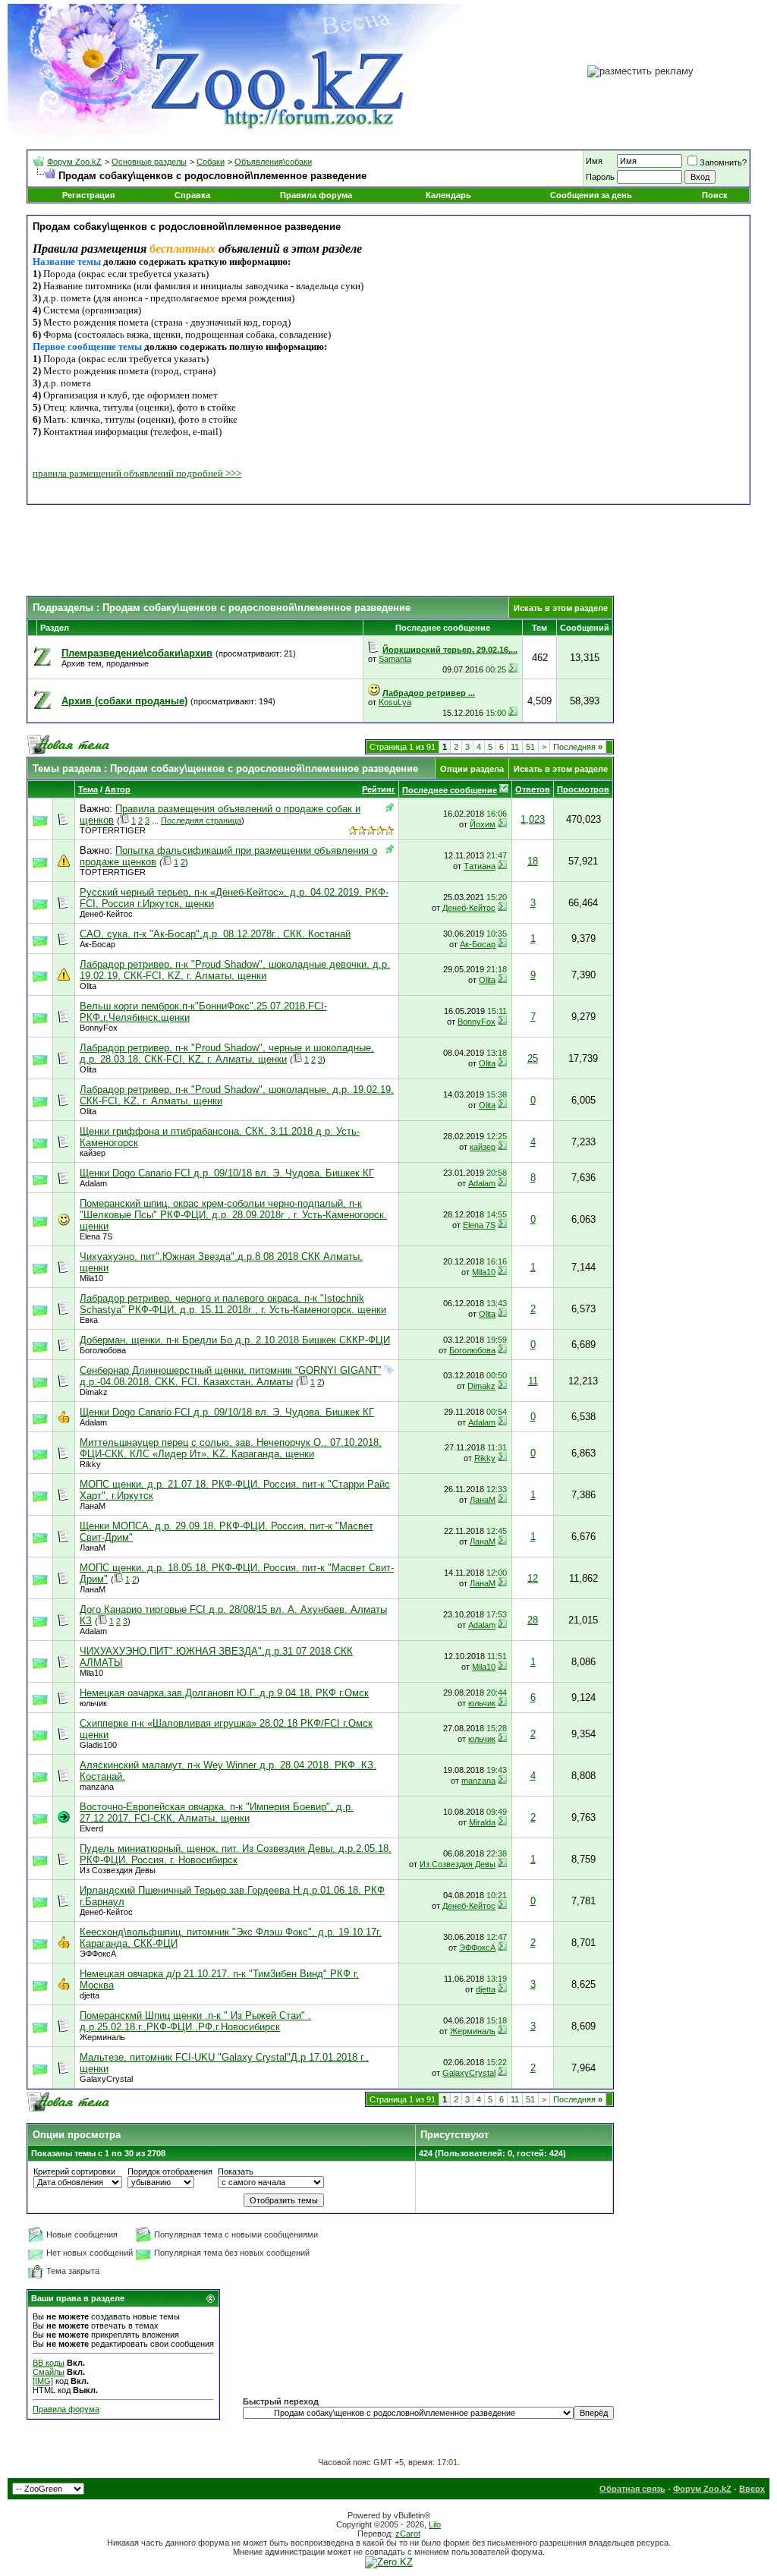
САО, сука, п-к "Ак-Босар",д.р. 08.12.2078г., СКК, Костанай (215, 934)
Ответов (533, 789)
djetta (90, 1995)
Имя (594, 161)
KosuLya (395, 702)
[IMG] (43, 2381)
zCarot (408, 2533)
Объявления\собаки (273, 162)
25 (533, 1058)
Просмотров (583, 789)
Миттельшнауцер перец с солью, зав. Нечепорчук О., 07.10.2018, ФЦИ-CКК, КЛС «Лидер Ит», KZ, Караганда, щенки (231, 1448)
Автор (118, 789)
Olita (88, 986)
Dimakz (94, 1392)
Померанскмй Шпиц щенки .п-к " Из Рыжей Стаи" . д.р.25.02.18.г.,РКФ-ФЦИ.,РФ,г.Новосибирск (195, 2021)
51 (530, 747)
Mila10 (91, 1278)
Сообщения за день (591, 195)
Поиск (715, 195)
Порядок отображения (170, 2171)
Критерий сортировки (74, 2171)
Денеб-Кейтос (106, 914)
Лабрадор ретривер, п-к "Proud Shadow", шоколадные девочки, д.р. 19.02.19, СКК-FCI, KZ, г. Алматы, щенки (235, 970)
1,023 (533, 819)
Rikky (90, 1464)
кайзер (93, 1153)
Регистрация (88, 195)
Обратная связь (632, 2489)
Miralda (482, 1822)
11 (515, 747)
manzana (97, 1787)
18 (533, 861)
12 (533, 1578)
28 (533, 1620)
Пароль (600, 177)
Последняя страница (201, 820)
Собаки (211, 162)
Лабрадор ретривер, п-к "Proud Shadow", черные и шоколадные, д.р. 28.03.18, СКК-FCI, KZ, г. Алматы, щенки (227, 1053)
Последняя (578, 747)
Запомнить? (723, 162)
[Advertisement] (388, 550)
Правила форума (316, 195)
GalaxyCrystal (106, 2079)
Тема (88, 789)
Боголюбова (103, 1350)
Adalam (93, 1183)
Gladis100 (98, 1745)
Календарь (448, 195)
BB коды (49, 2363)
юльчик (93, 1703)
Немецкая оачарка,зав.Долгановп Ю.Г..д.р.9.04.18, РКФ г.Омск (224, 1693)
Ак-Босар (98, 944)
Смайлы (49, 2372)
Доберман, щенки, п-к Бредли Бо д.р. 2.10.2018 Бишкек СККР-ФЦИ (235, 1340)
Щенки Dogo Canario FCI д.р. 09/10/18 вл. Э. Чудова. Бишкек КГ (227, 1173)
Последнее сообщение (450, 790)
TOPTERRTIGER (113, 830)
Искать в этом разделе (561, 608)
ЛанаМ (93, 1506)
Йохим (483, 824)
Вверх (752, 2489)
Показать (236, 2171)
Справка (192, 195)
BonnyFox (99, 1028)
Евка (89, 1320)
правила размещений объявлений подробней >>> (137, 473)
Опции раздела (472, 769)
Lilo (435, 2524)
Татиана (480, 866)
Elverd (91, 1828)
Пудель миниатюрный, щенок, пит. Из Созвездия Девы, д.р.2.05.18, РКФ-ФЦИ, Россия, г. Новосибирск (236, 1854)
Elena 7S (96, 1236)
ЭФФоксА (98, 1954)
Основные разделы (149, 162)
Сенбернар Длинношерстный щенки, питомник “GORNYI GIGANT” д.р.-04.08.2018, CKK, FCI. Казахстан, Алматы (230, 1376)
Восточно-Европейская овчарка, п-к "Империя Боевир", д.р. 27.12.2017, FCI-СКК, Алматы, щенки (217, 1812)
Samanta (395, 659)
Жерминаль (102, 2037)
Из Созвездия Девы (118, 1870)
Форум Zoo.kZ (74, 162)
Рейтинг (379, 789)
